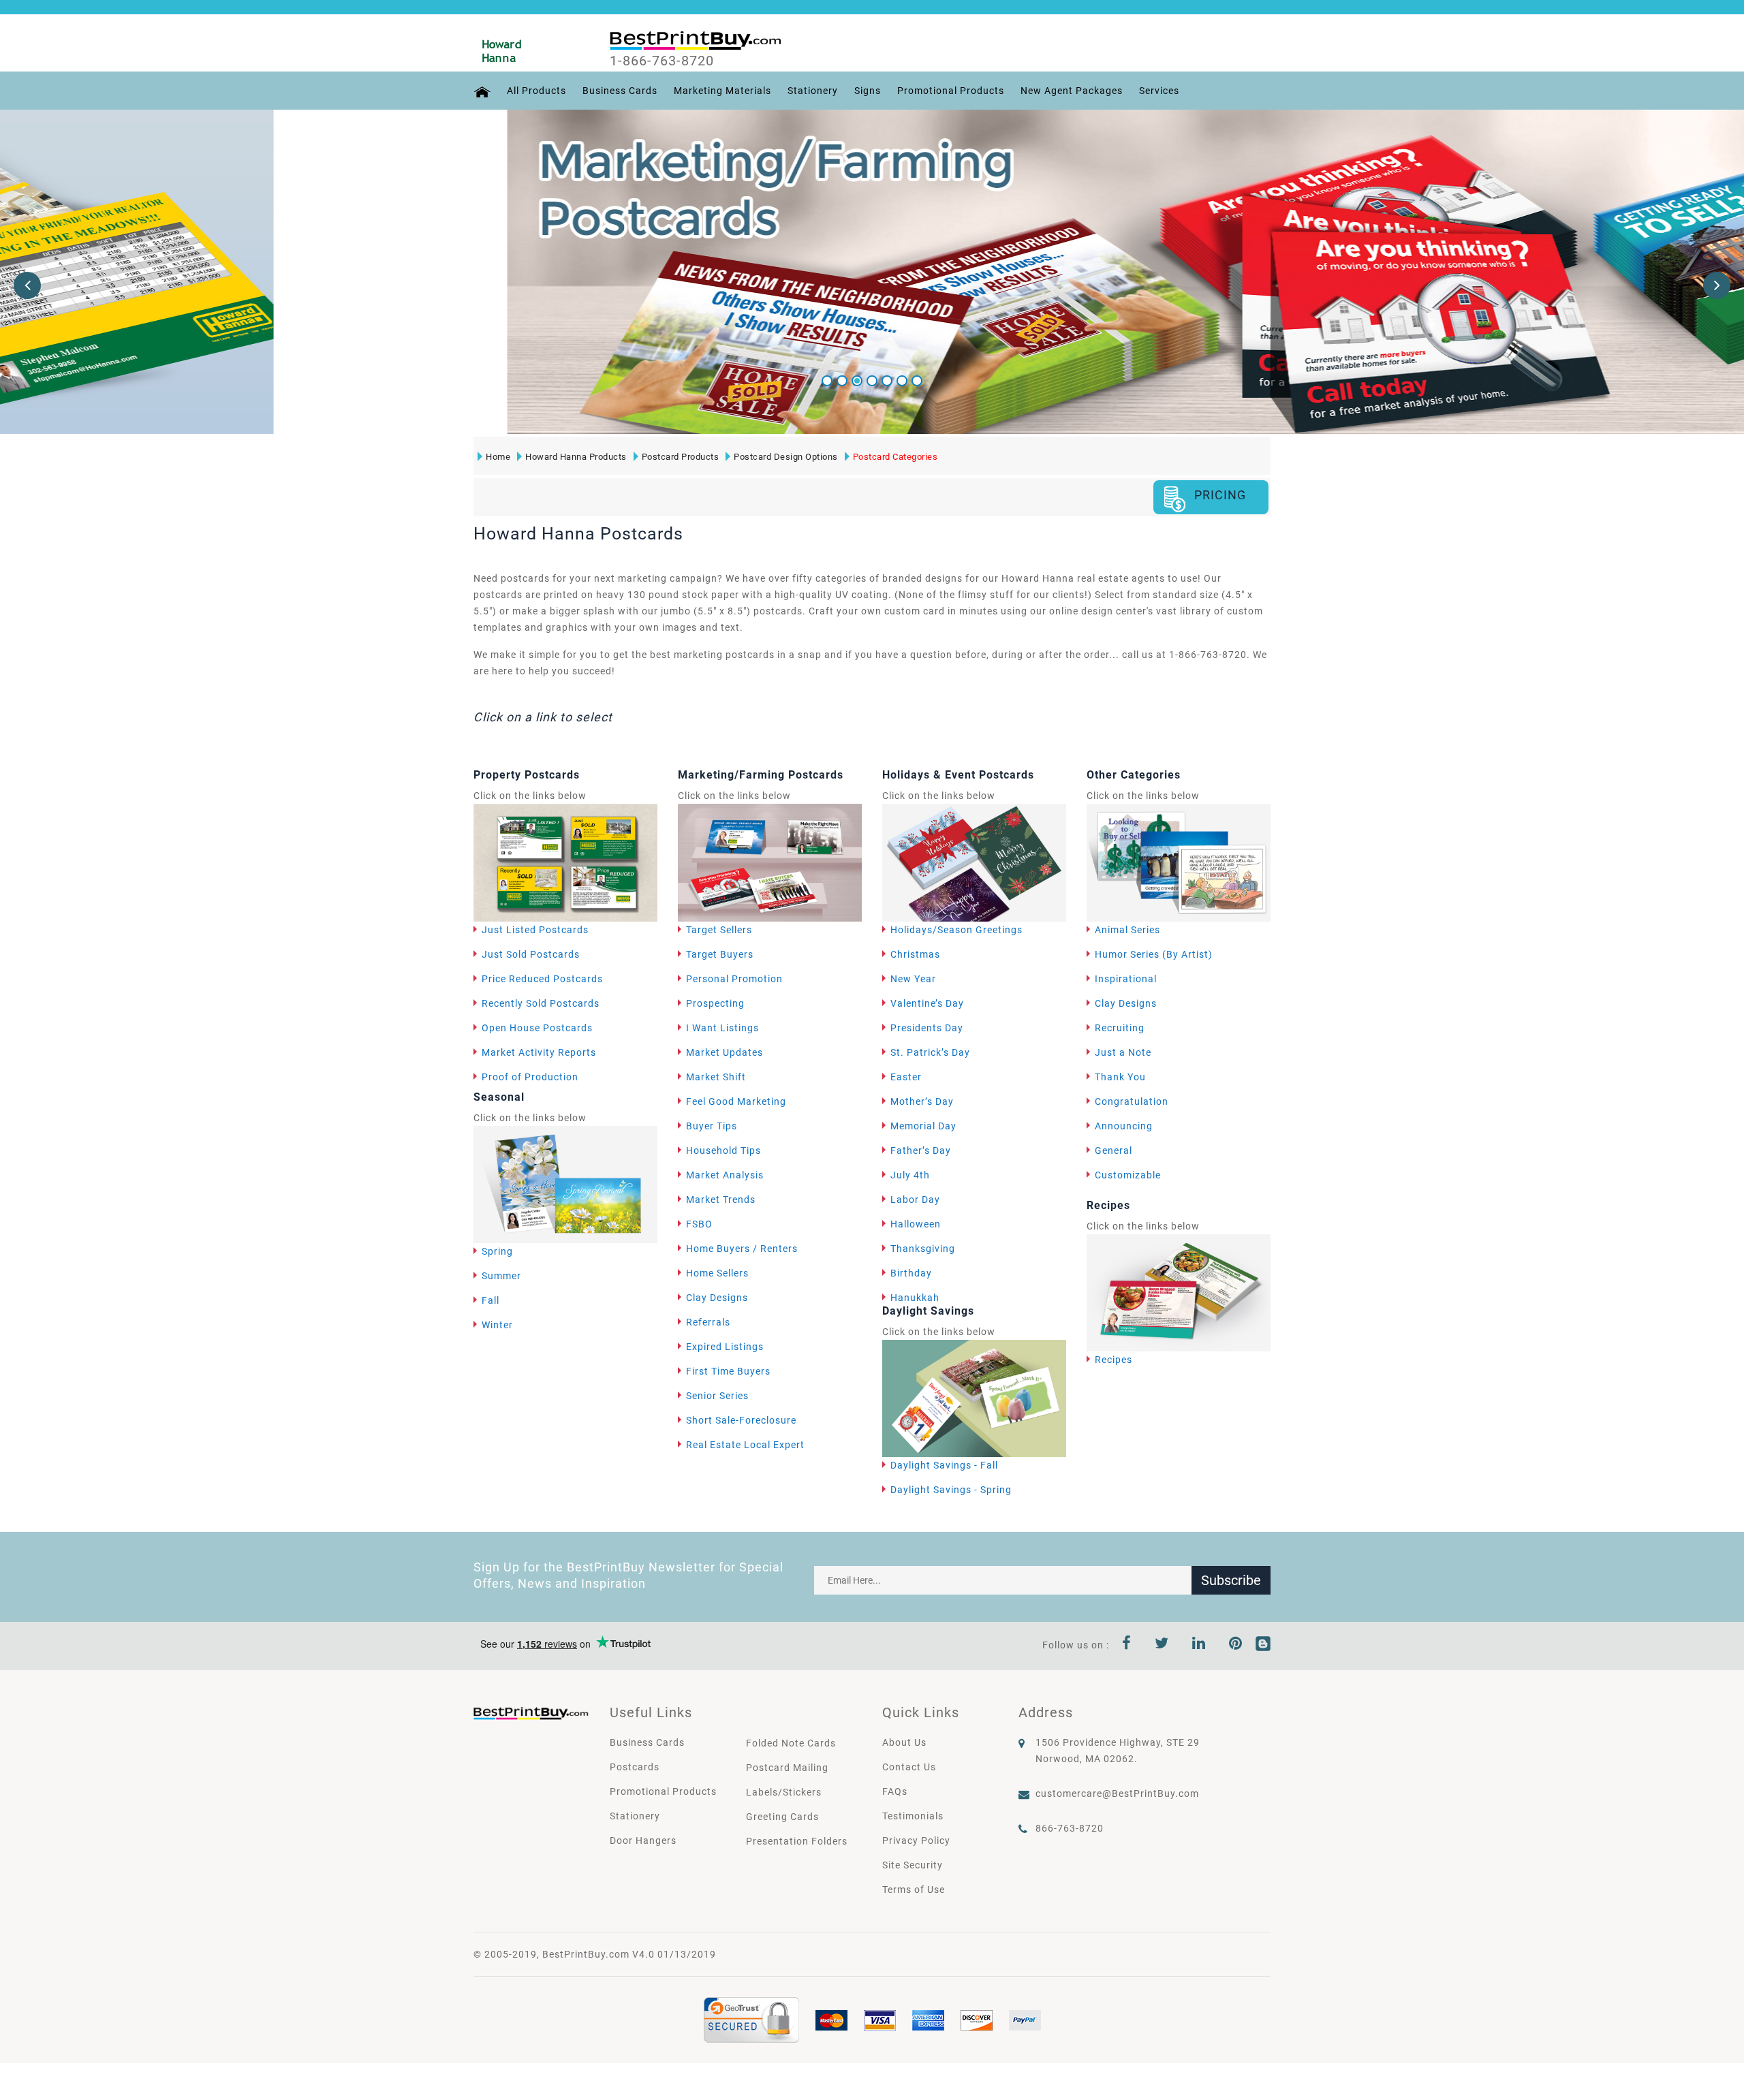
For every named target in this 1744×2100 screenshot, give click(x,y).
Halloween (916, 1224)
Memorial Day (923, 1126)
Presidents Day (927, 1028)
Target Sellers (719, 930)
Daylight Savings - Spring (951, 1490)
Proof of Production (530, 1077)
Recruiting (1120, 1028)
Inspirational (1126, 979)
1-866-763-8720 (662, 61)
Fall (490, 1300)
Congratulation (1132, 1101)
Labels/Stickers (784, 1792)
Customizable (1128, 1175)
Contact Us (909, 1767)
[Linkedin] (1199, 1645)
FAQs (895, 1791)
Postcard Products (681, 457)
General (1114, 1150)
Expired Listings (725, 1347)
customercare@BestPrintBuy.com (1117, 1793)
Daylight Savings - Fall (944, 1465)
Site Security (913, 1865)
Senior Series (717, 1396)
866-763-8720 (1070, 1828)
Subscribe (1231, 1580)
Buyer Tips (712, 1126)
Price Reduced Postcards (542, 979)
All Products (536, 91)
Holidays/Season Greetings (956, 930)
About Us (904, 1742)
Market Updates (725, 1052)
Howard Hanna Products (576, 457)
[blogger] (1263, 1645)
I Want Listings (722, 1028)
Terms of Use (914, 1890)
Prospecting (715, 1003)
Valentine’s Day (927, 1003)
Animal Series (1127, 930)
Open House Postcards (537, 1028)
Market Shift (716, 1077)
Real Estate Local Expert (745, 1445)
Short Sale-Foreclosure (741, 1420)
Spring (497, 1251)
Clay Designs (717, 1298)
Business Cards (620, 91)
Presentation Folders (797, 1841)
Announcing (1124, 1126)
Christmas (915, 954)
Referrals (708, 1322)
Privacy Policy (916, 1840)
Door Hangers (643, 1840)
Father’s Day (921, 1150)
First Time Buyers (728, 1371)
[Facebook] (1127, 1645)
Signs (868, 91)
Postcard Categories (896, 457)
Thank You (1120, 1077)
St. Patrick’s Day (930, 1052)
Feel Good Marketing (736, 1101)
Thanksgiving (923, 1249)
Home (498, 457)
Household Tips (723, 1150)
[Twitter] (1162, 1645)
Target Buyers (720, 954)
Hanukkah (915, 1298)
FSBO (699, 1224)
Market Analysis (725, 1175)
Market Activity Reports (539, 1052)
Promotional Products (951, 91)
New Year (913, 979)
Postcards (635, 1767)
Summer (501, 1276)
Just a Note (1123, 1052)
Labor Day (915, 1200)
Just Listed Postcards (535, 930)
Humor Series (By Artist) (1154, 954)
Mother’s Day (922, 1101)
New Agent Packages (1072, 91)
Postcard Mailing (787, 1768)
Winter (497, 1325)
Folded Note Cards (791, 1743)
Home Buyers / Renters (742, 1249)
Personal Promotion (734, 979)
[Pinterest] (1236, 1645)
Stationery (813, 91)
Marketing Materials (722, 91)
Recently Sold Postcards (541, 1003)
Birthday (911, 1273)
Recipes (1114, 1360)
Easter (906, 1077)
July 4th (910, 1175)
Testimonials (913, 1816)
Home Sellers (717, 1273)
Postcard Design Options (786, 457)
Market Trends (721, 1200)
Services (1159, 91)
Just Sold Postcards (531, 954)
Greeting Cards (782, 1817)
